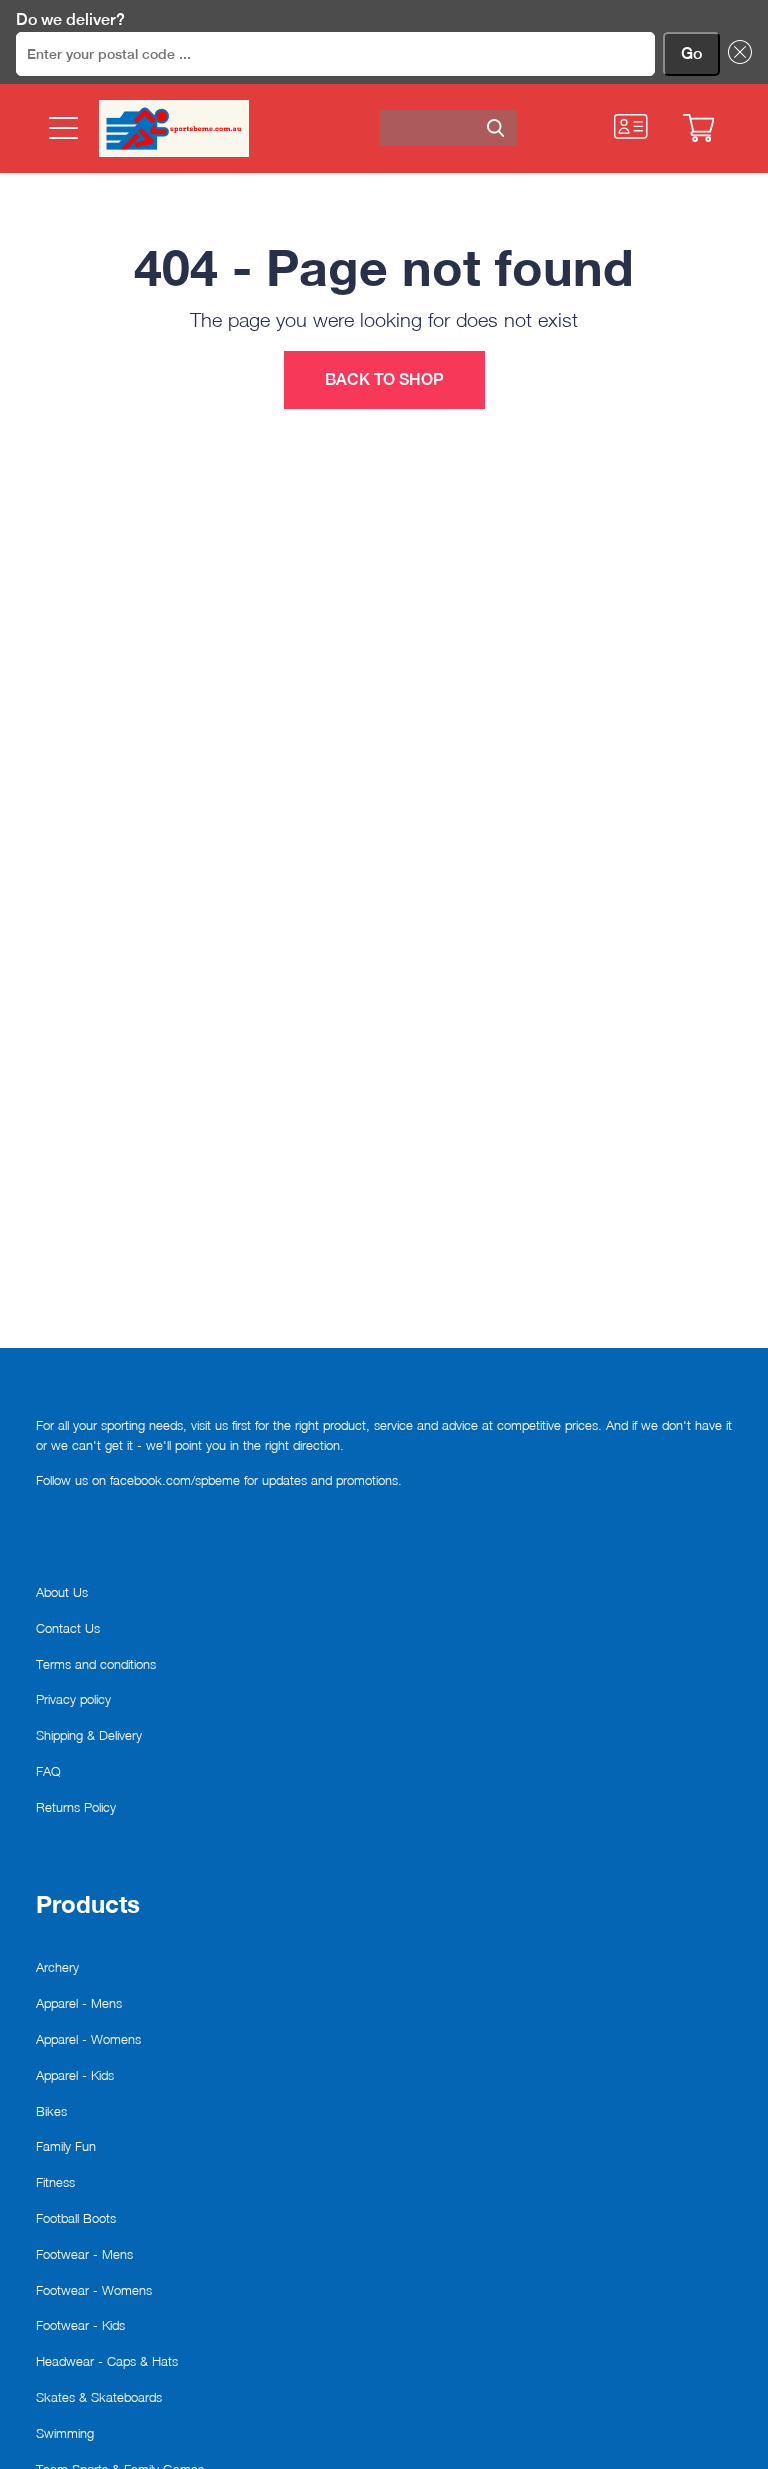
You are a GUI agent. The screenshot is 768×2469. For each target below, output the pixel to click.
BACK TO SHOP (384, 379)
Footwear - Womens (94, 2290)
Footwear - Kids (80, 2325)
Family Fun (66, 2146)
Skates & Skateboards (99, 2397)
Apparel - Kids (75, 2075)
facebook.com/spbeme (175, 1480)
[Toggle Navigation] (61, 128)
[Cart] (698, 128)
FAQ (48, 1771)
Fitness (55, 2182)
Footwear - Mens (84, 2254)
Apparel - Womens (88, 2039)
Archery (57, 1967)
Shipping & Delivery (89, 1735)
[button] (736, 54)
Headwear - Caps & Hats (107, 2361)
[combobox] (448, 128)
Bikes (51, 2111)
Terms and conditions (96, 1664)
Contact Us (68, 1628)
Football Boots (76, 2218)
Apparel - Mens (79, 2003)
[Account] (630, 126)
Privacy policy (73, 1699)
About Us (62, 1592)
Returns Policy (76, 1807)
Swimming (65, 2433)
